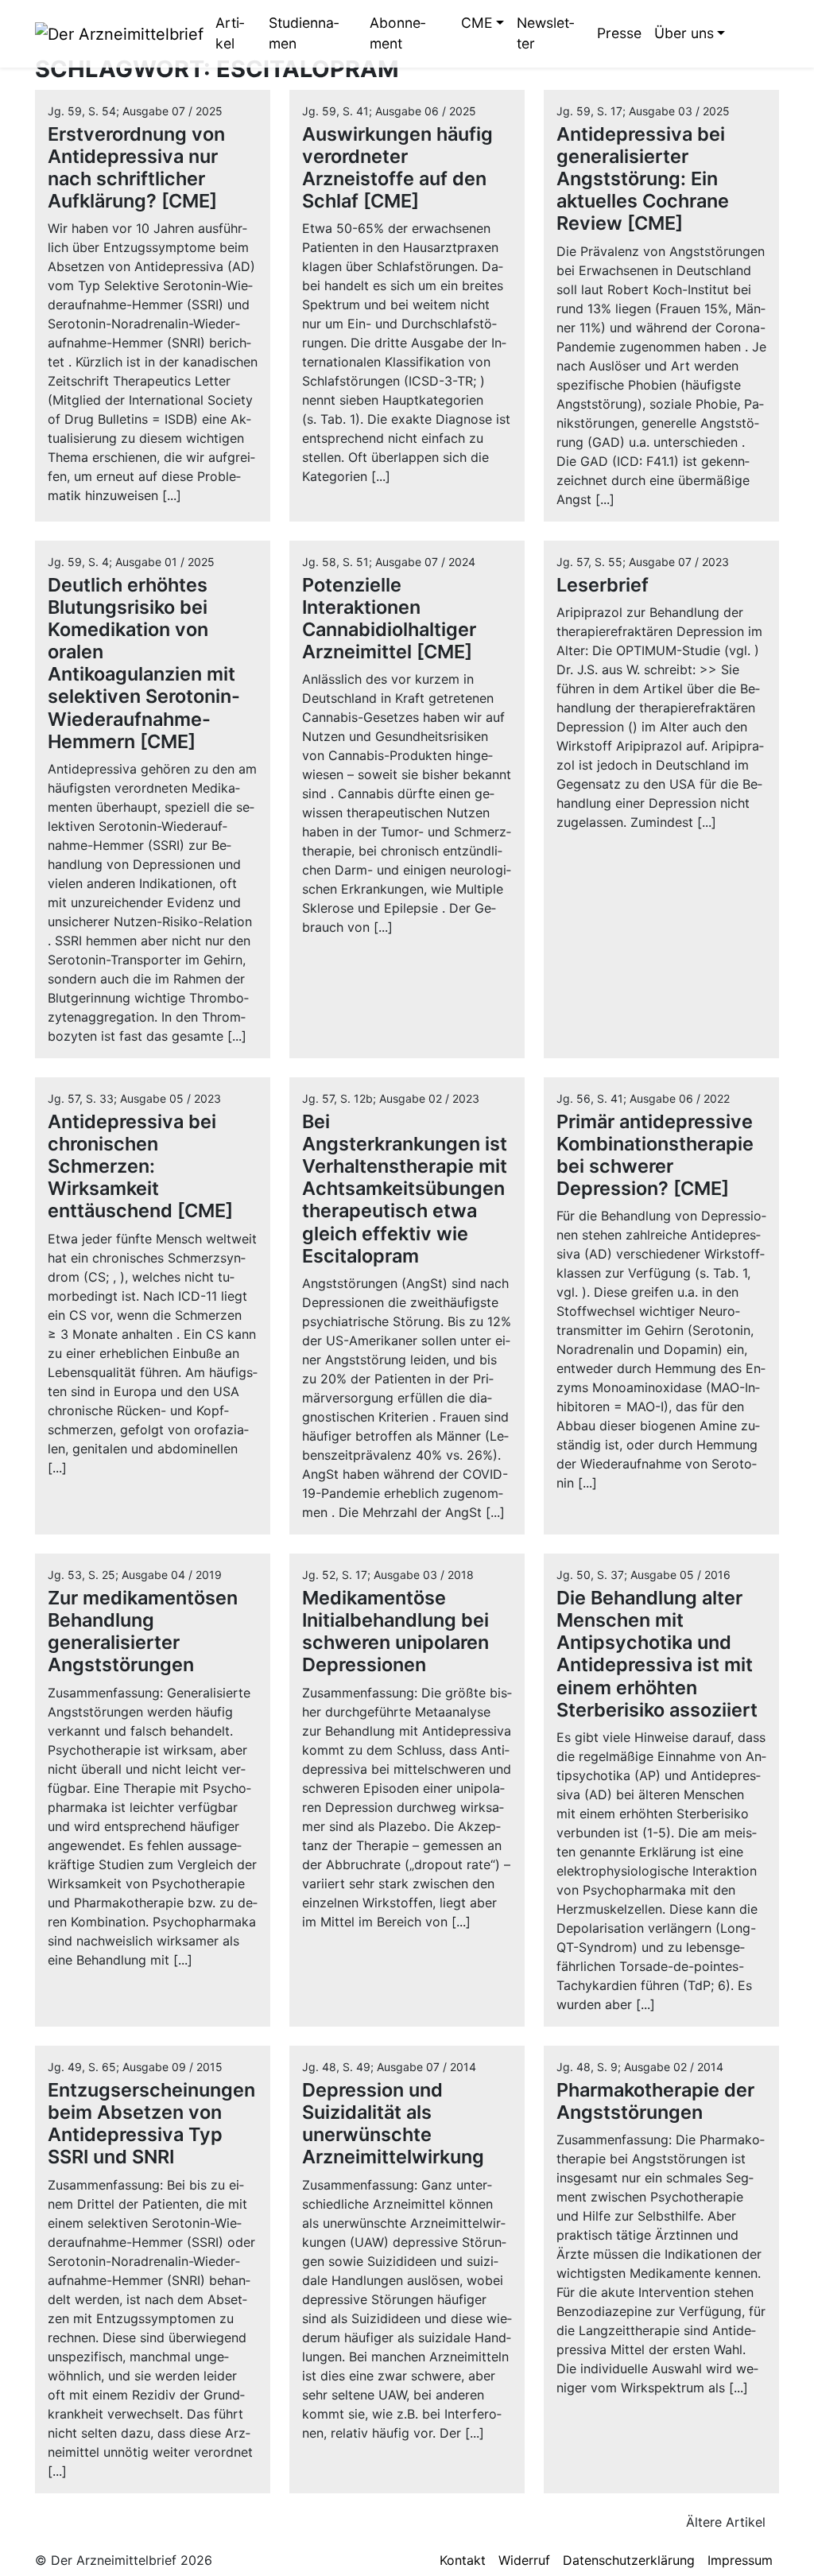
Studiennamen (304, 33)
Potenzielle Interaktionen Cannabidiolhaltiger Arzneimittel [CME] (389, 618)
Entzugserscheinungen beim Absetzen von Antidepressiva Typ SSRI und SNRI (151, 2123)
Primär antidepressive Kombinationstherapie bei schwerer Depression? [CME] (655, 1155)
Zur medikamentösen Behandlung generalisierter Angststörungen (143, 1631)
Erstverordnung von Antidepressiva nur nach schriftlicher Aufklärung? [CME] (136, 167)
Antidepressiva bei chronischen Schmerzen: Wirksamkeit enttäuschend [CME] (140, 1166)
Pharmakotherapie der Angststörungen (655, 2101)
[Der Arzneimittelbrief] (119, 33)
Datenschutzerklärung (629, 2560)
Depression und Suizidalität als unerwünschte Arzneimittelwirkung (393, 2123)
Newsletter (545, 33)
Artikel (230, 33)
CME (477, 23)
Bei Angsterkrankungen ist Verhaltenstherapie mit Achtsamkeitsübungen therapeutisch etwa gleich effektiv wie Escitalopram (405, 1189)
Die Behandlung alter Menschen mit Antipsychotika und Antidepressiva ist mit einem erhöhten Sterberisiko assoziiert (657, 1654)
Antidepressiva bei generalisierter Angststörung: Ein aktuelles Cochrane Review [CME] (643, 179)
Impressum (740, 2560)
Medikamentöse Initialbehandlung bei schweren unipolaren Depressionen (395, 1631)
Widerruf (524, 2560)
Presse (619, 33)
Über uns (684, 33)
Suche (743, 33)
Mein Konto (767, 33)
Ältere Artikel (728, 2522)
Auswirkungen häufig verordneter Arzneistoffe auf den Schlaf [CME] (397, 167)
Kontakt (463, 2560)
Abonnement (397, 33)
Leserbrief (603, 585)
